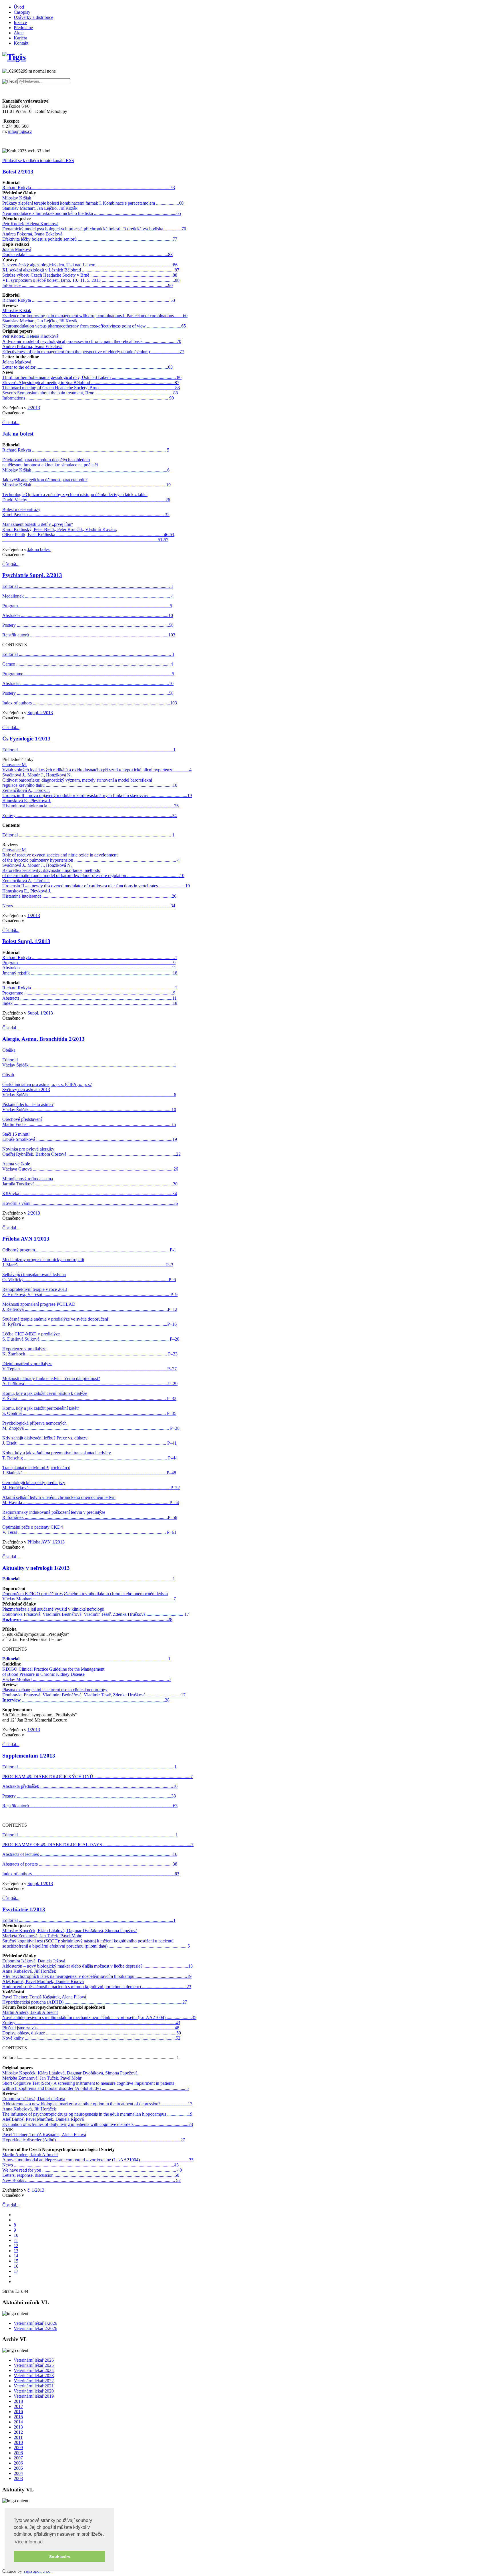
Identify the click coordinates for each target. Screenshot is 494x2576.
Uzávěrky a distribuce (33, 17)
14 (16, 2256)
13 (16, 2251)
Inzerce (20, 22)
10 (16, 2235)
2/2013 (34, 408)
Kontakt (21, 43)
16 (16, 2266)
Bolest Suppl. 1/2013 (26, 941)
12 (16, 2245)
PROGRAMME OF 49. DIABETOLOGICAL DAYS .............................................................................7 (98, 1845)
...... (160, 485)
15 (16, 2261)
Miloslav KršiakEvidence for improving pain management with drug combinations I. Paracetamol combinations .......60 (95, 313)
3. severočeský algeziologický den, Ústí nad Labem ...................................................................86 (90, 265)
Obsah (8, 1075)
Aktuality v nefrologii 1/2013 (36, 1568)
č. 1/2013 (36, 2190)
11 (16, 2240)
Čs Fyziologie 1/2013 (26, 739)
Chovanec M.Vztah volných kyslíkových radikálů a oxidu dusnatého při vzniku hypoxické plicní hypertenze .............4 (97, 767)
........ (142, 470)
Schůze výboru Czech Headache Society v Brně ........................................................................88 (90, 275)
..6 (167, 470)
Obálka (9, 1050)
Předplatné (23, 28)
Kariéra (20, 38)
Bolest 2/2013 (18, 172)
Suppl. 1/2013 (40, 1013)
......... (152, 485)
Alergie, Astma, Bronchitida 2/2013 (43, 1039)
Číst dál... (11, 423)
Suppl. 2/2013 (40, 713)
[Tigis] (14, 57)
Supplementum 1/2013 (29, 1756)
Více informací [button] (29, 2542)
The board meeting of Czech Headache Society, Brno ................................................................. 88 (91, 388)
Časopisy (22, 12)
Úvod (19, 7)
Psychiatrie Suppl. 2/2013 (32, 575)
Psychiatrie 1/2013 (24, 1909)
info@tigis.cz (20, 131)
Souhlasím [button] (59, 2557)
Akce (19, 33)
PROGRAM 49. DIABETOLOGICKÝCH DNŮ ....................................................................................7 (97, 1777)
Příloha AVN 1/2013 (26, 1239)
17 (16, 2271)
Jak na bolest (18, 434)
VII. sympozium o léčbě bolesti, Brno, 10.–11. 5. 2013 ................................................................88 (91, 280)
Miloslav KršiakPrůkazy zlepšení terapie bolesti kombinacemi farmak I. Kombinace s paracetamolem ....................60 (93, 200)
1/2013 (34, 915)
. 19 (167, 485)
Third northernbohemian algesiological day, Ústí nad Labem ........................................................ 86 (92, 377)
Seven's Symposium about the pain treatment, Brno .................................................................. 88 (90, 393)
